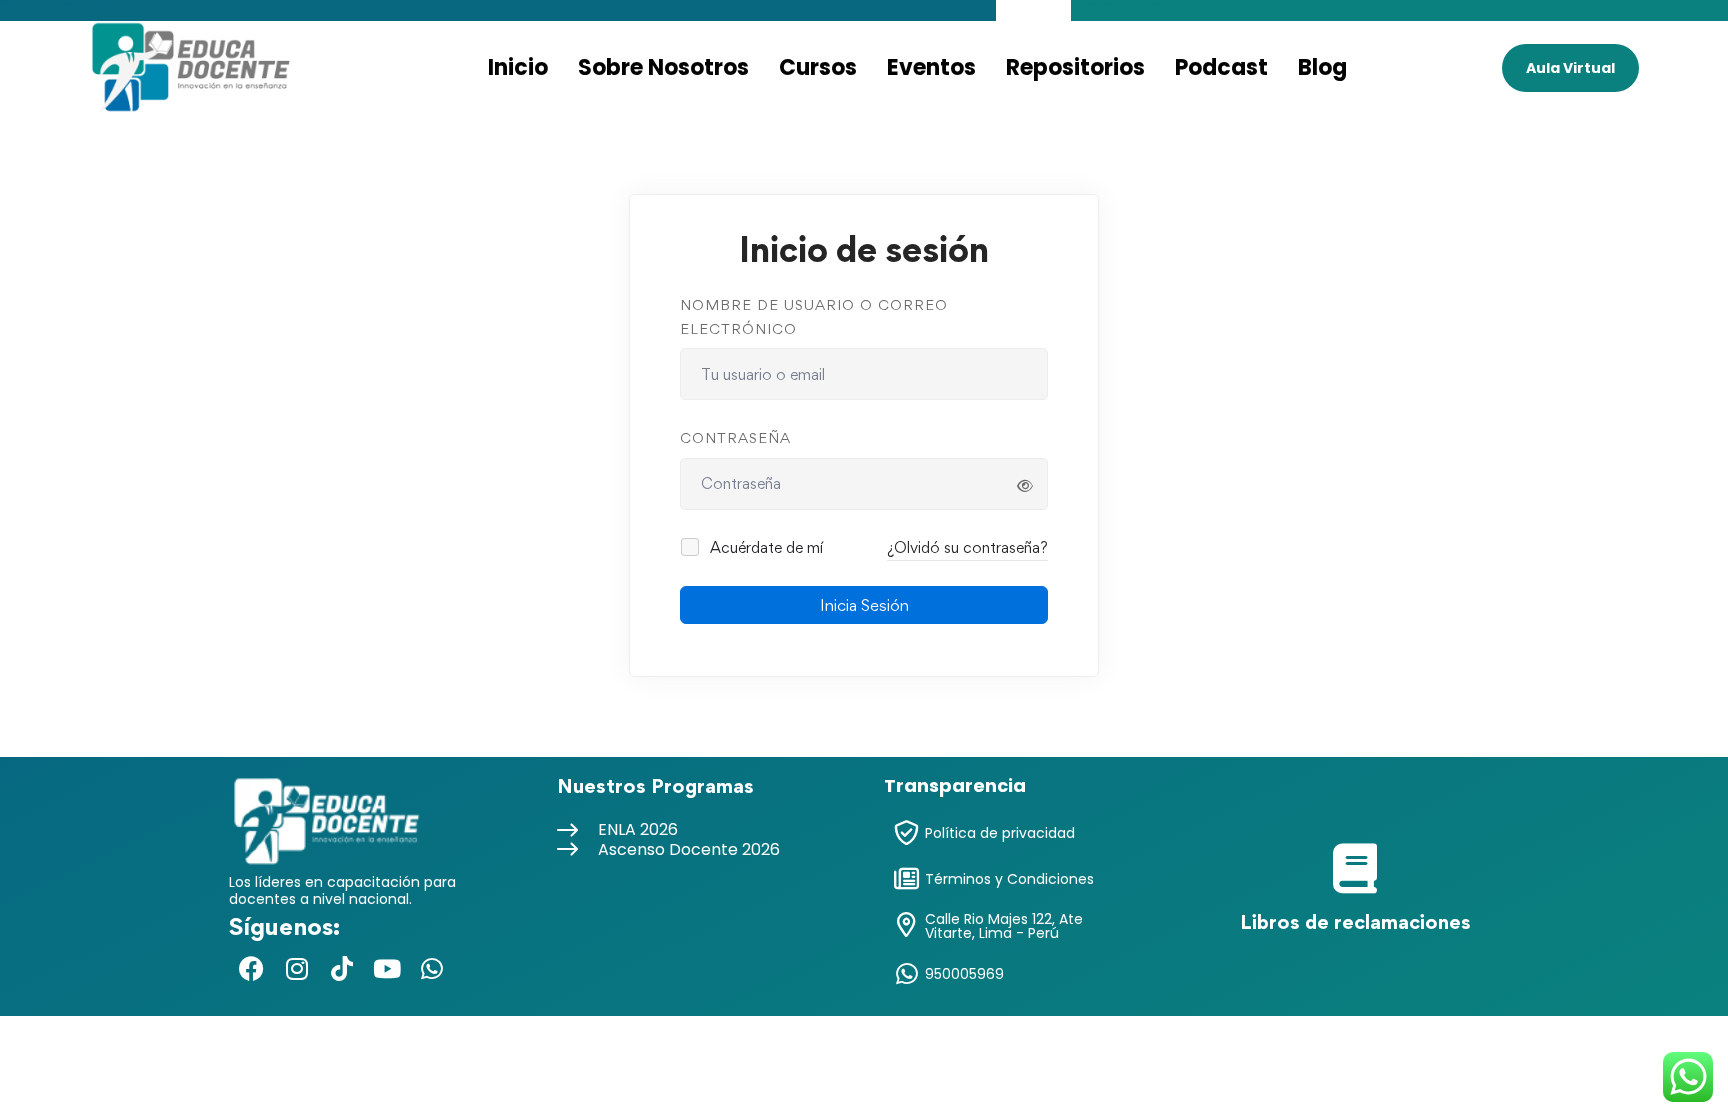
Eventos (931, 67)
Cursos (818, 67)
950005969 (964, 974)
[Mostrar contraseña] (1025, 486)
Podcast (1221, 67)
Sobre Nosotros (663, 67)
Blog (1322, 67)
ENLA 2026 (638, 829)
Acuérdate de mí (764, 547)
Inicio (518, 67)
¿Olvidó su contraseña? (967, 547)
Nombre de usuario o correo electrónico (814, 316)
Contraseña (735, 437)
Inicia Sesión (864, 605)
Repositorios (1075, 67)
